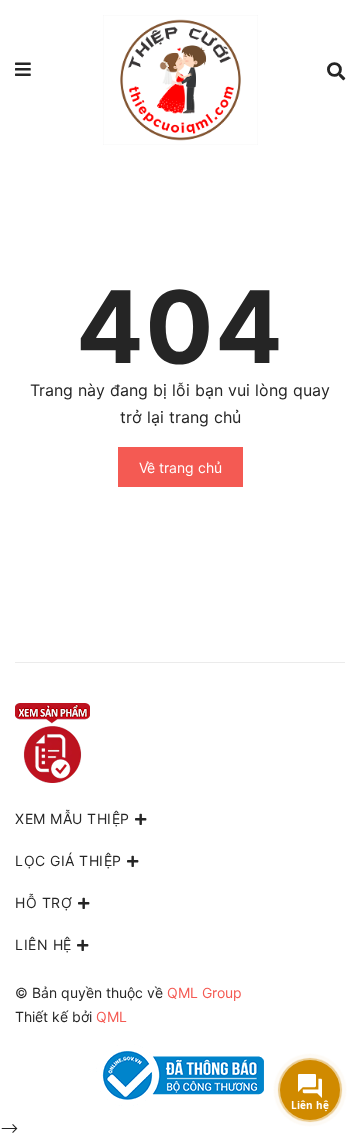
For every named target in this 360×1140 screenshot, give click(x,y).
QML (111, 1016)
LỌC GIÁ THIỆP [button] (68, 860)
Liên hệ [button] (43, 944)
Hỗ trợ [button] (43, 902)
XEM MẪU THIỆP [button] (72, 818)
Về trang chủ (180, 467)
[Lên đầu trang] (295, 1025)
